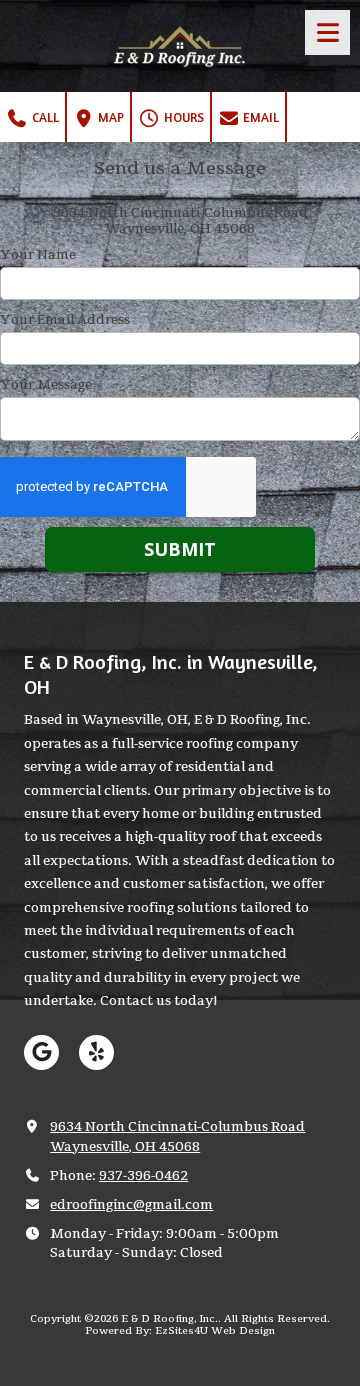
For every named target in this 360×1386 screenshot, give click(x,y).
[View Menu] (327, 32)
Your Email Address (65, 320)
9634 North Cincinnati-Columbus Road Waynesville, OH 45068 (177, 1136)
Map (109, 117)
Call (44, 117)
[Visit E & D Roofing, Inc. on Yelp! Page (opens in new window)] (96, 1052)
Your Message (46, 385)
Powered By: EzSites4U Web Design (180, 1331)
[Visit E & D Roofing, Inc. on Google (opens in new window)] (41, 1052)
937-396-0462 (143, 1176)
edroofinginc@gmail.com (131, 1205)
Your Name (38, 255)
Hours (182, 117)
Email (259, 117)
